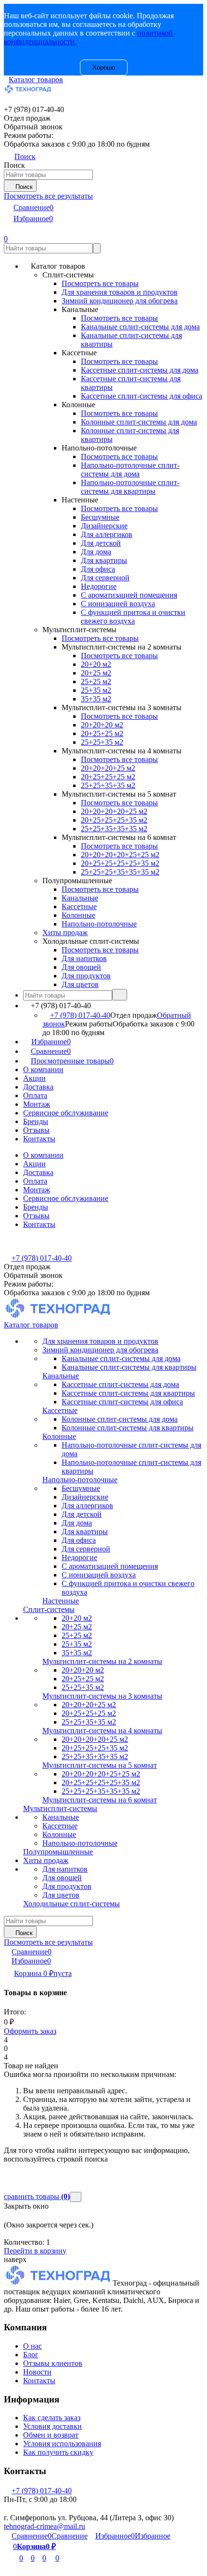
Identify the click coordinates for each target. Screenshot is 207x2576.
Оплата (35, 1095)
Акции (34, 1078)
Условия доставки (52, 2426)
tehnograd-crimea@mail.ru (45, 2526)
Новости (37, 2372)
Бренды (36, 1121)
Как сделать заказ (52, 2418)
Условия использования (62, 2444)
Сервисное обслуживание (66, 1113)
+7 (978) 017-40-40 (80, 1015)
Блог (31, 2355)
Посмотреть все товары (100, 283)
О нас (32, 2346)
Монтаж (37, 1104)
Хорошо (104, 68)
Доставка (38, 1087)
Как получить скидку (58, 2452)
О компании (43, 1069)
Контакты (39, 1139)
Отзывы (36, 1130)
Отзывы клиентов (53, 2363)
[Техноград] (58, 2283)
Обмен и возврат (51, 2435)
